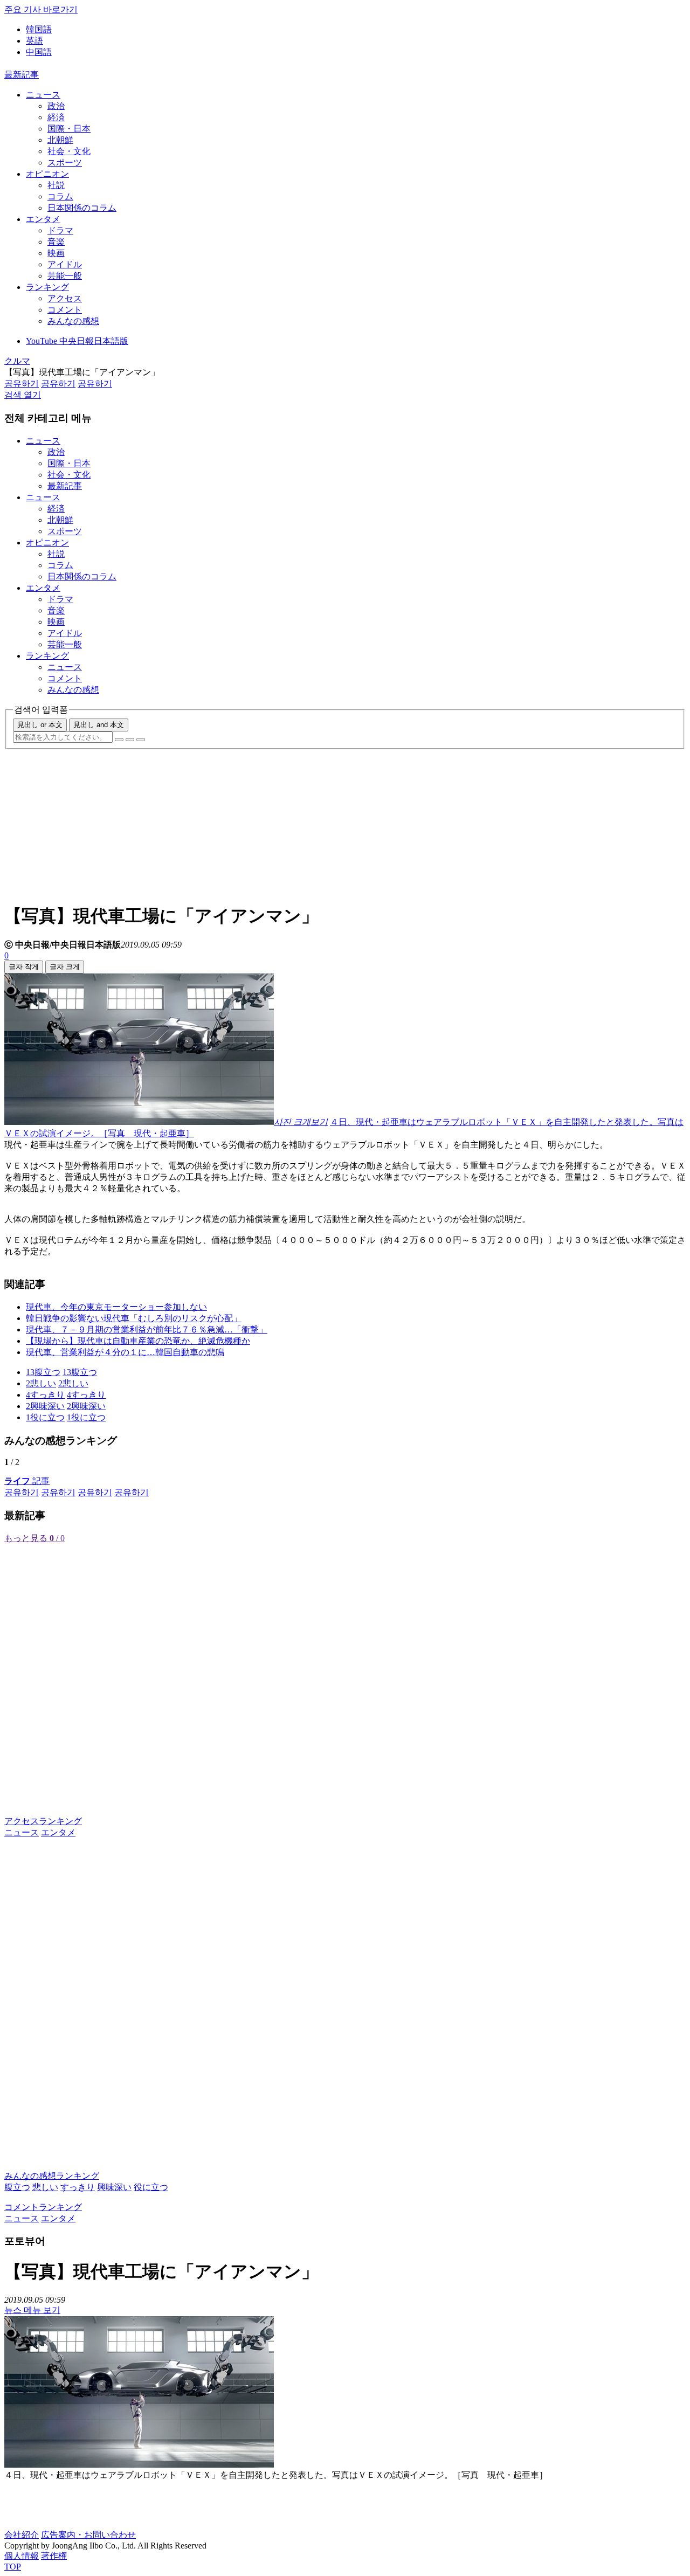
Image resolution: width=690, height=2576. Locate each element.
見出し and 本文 (99, 725)
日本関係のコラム (82, 208)
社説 (56, 185)
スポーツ (65, 163)
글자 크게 (65, 967)
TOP (13, 2567)
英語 (34, 41)
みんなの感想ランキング (52, 2176)
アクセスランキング (43, 1821)
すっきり (78, 2187)
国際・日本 (69, 129)
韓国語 (39, 29)
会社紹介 (22, 2535)
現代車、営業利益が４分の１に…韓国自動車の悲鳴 (125, 1352)
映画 (56, 253)
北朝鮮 (60, 140)
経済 (56, 117)
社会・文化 (69, 151)
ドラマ (60, 230)
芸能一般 (65, 276)
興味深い (114, 2187)
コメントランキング (43, 2207)
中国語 (39, 52)
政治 (56, 106)
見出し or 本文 (40, 725)
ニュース (43, 95)
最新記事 (22, 75)
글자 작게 (24, 967)
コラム (60, 196)
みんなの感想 (73, 321)
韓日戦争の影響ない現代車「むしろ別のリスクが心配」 (134, 1318)
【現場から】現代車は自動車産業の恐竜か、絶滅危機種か (138, 1341)
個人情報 (22, 2556)
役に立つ (151, 2187)
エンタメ (43, 219)
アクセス (65, 298)
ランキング (47, 287)
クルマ (17, 361)
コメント (65, 310)
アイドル (65, 264)
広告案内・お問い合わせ (88, 2535)
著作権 (54, 2556)
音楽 (56, 242)
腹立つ (17, 2187)
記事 (27, 1481)
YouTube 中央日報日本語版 (77, 341)
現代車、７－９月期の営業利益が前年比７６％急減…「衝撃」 (147, 1330)
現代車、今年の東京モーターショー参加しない (116, 1307)
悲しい (45, 2187)
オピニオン (47, 174)
